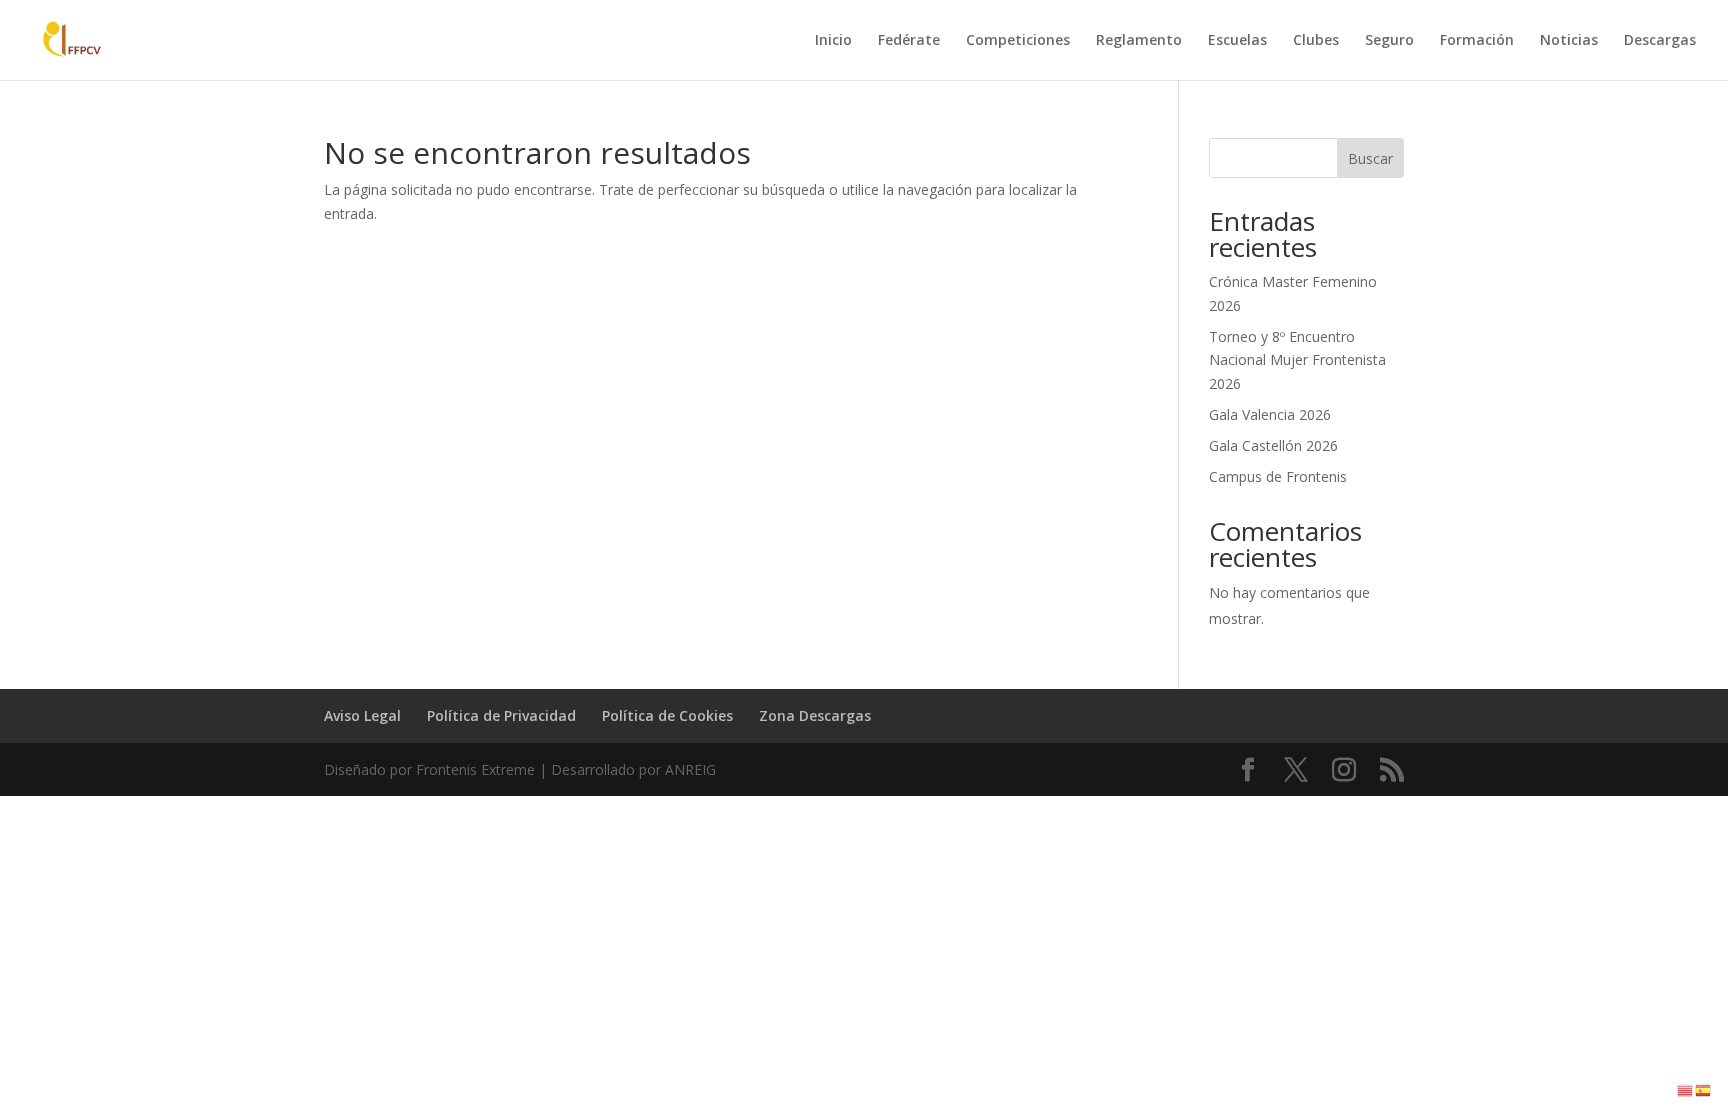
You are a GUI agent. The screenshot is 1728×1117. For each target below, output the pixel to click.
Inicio (833, 41)
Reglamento (1139, 41)
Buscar (1370, 158)
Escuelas (1237, 41)
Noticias (1569, 41)
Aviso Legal (362, 715)
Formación (1477, 41)
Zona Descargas (815, 715)
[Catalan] (1686, 1089)
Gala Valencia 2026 (1270, 414)
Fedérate (909, 41)
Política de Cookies (667, 715)
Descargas (1660, 41)
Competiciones (1018, 41)
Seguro (1389, 41)
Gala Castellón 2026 (1273, 445)
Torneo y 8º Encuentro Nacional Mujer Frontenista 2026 (1297, 360)
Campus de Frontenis (1278, 476)
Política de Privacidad (501, 715)
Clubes (1316, 41)
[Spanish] (1704, 1089)
